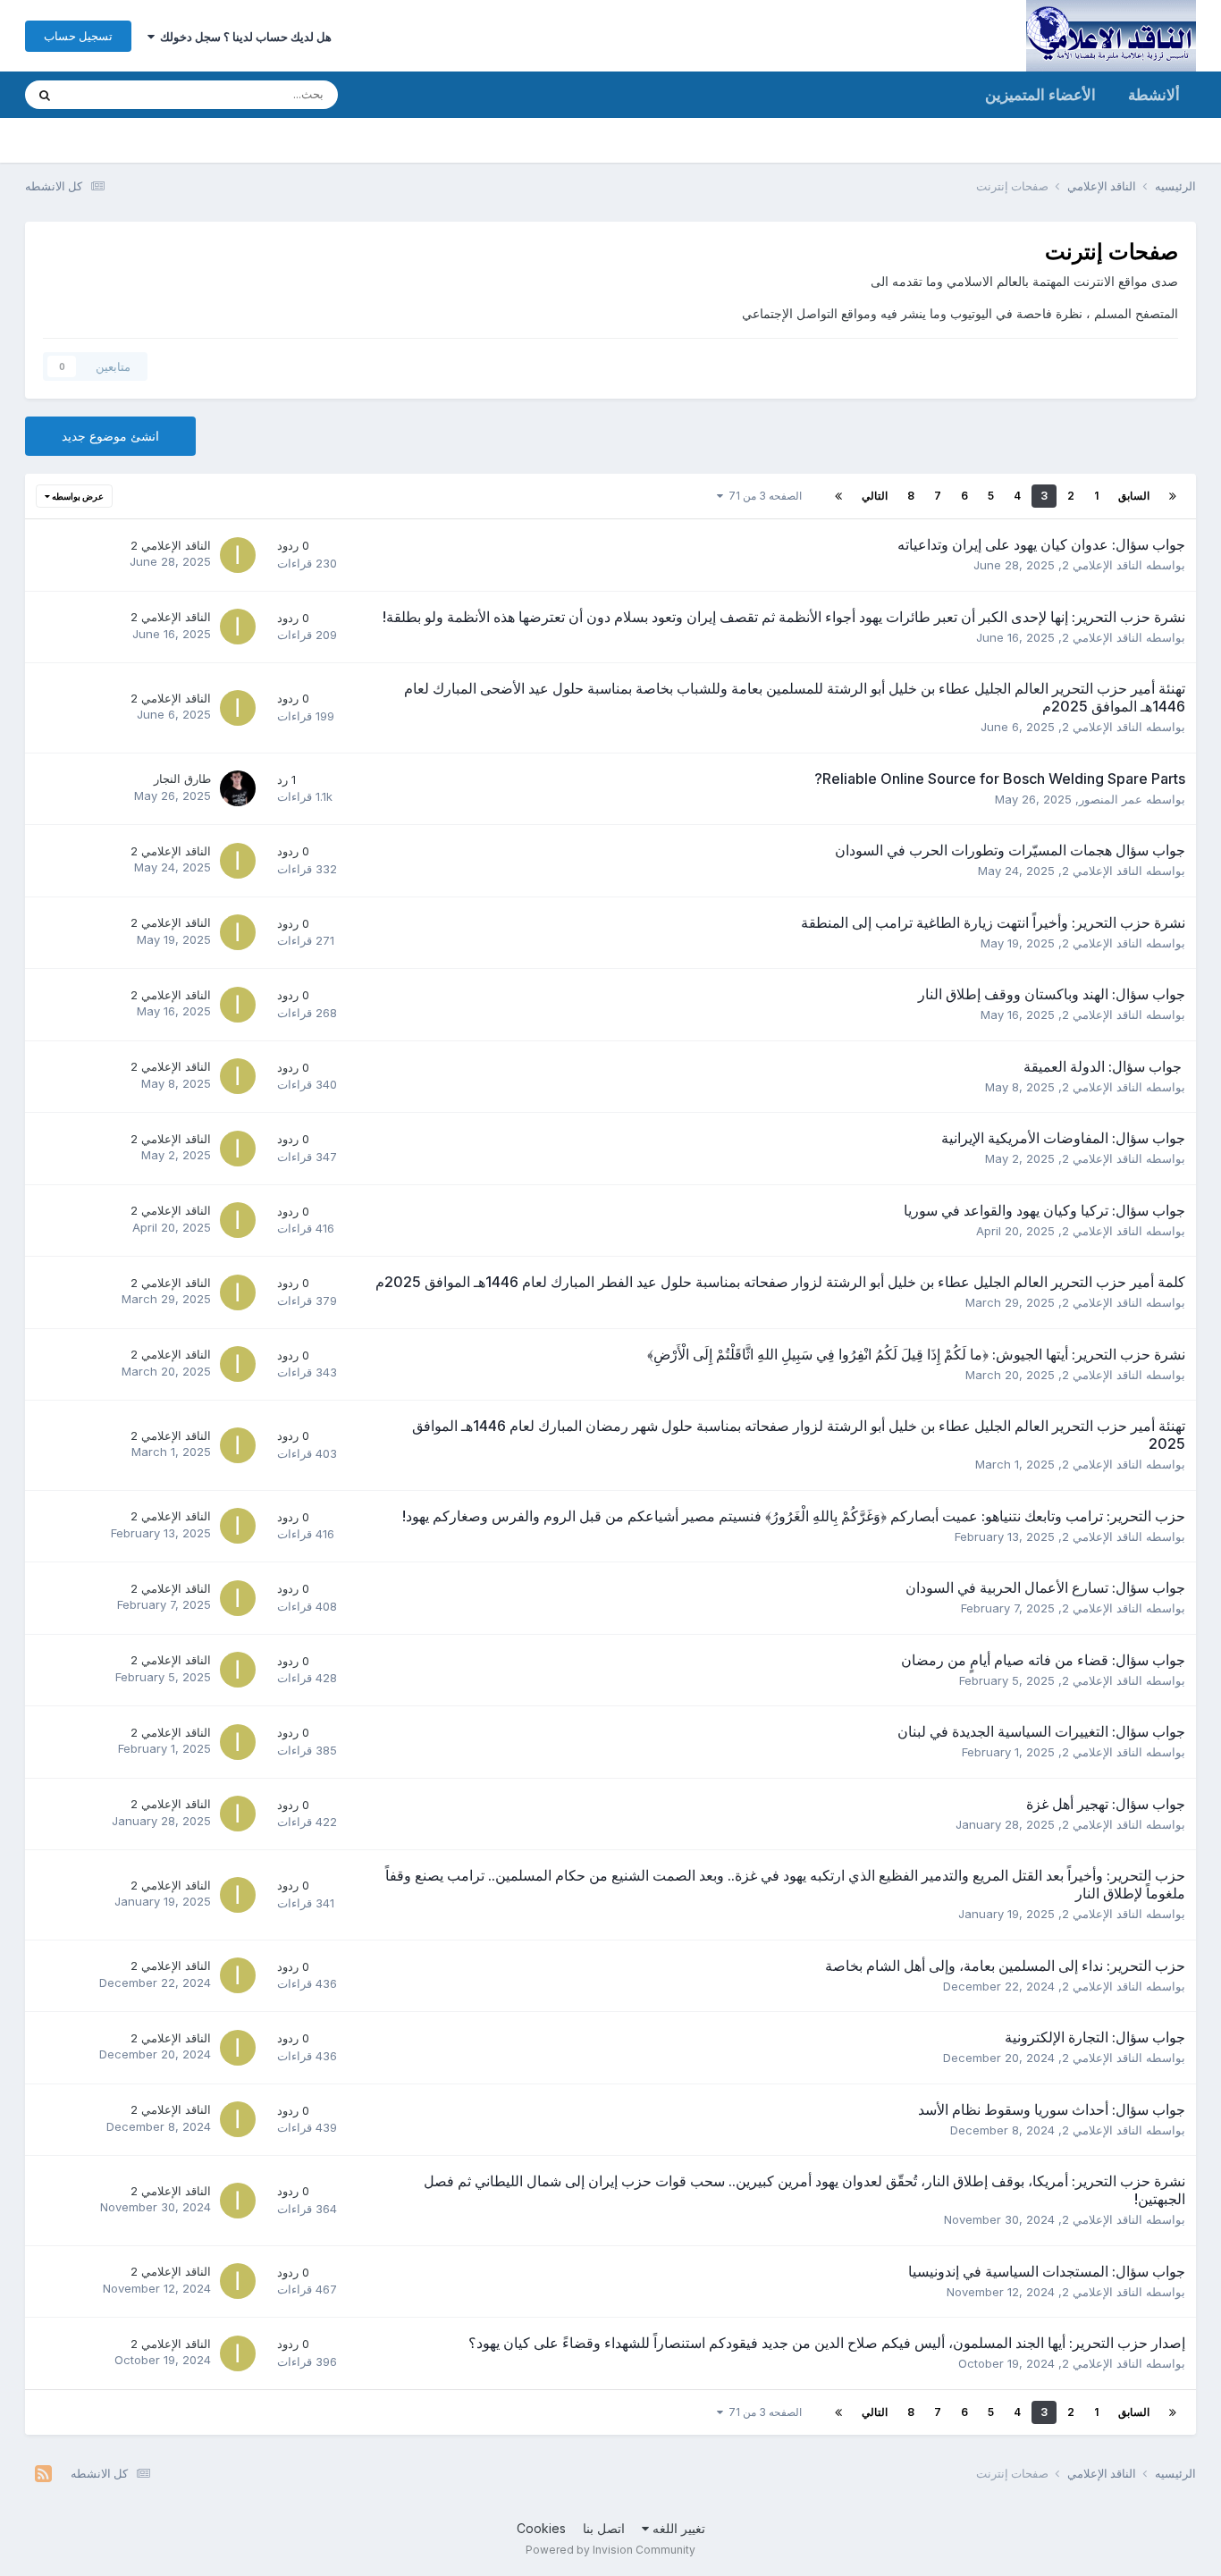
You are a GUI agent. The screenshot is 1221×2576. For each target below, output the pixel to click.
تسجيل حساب (78, 36)
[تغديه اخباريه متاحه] (43, 2474)
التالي (875, 496)
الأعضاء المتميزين (1040, 95)
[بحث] (45, 95)
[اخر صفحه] (838, 496)
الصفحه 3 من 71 (762, 496)
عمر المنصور (1111, 799)
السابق (1134, 496)
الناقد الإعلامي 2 (1102, 565)
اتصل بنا (604, 2528)
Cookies (541, 2528)
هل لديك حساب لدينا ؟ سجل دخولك (243, 37)
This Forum (118, 94)
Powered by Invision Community (610, 2550)
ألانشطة (1154, 95)
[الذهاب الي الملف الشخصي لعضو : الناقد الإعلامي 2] (238, 555)
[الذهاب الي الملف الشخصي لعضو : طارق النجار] (238, 788)
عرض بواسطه (77, 496)
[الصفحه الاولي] (1173, 496)
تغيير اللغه (677, 2528)
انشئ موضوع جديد (110, 436)
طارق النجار (182, 779)
